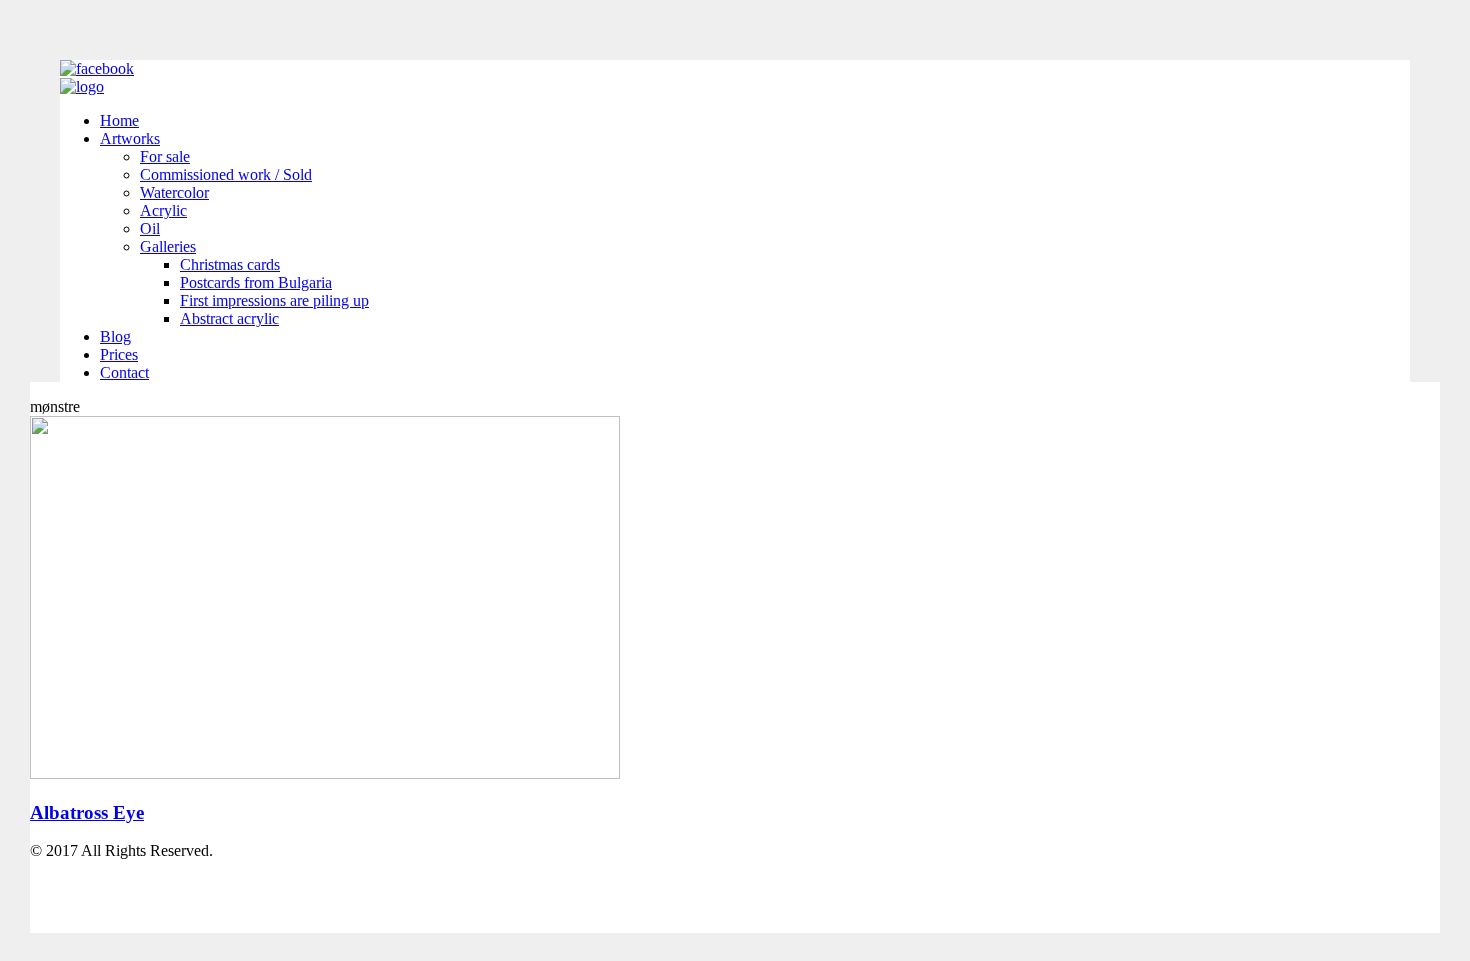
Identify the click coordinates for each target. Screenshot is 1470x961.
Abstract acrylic (229, 318)
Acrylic (163, 210)
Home (119, 120)
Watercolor (174, 192)
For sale (165, 156)
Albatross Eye (87, 812)
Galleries (168, 246)
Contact (124, 372)
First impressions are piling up (274, 300)
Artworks (130, 138)
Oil (150, 228)
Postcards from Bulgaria (256, 282)
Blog (115, 336)
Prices (119, 354)
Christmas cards (230, 264)
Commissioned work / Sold (226, 174)
